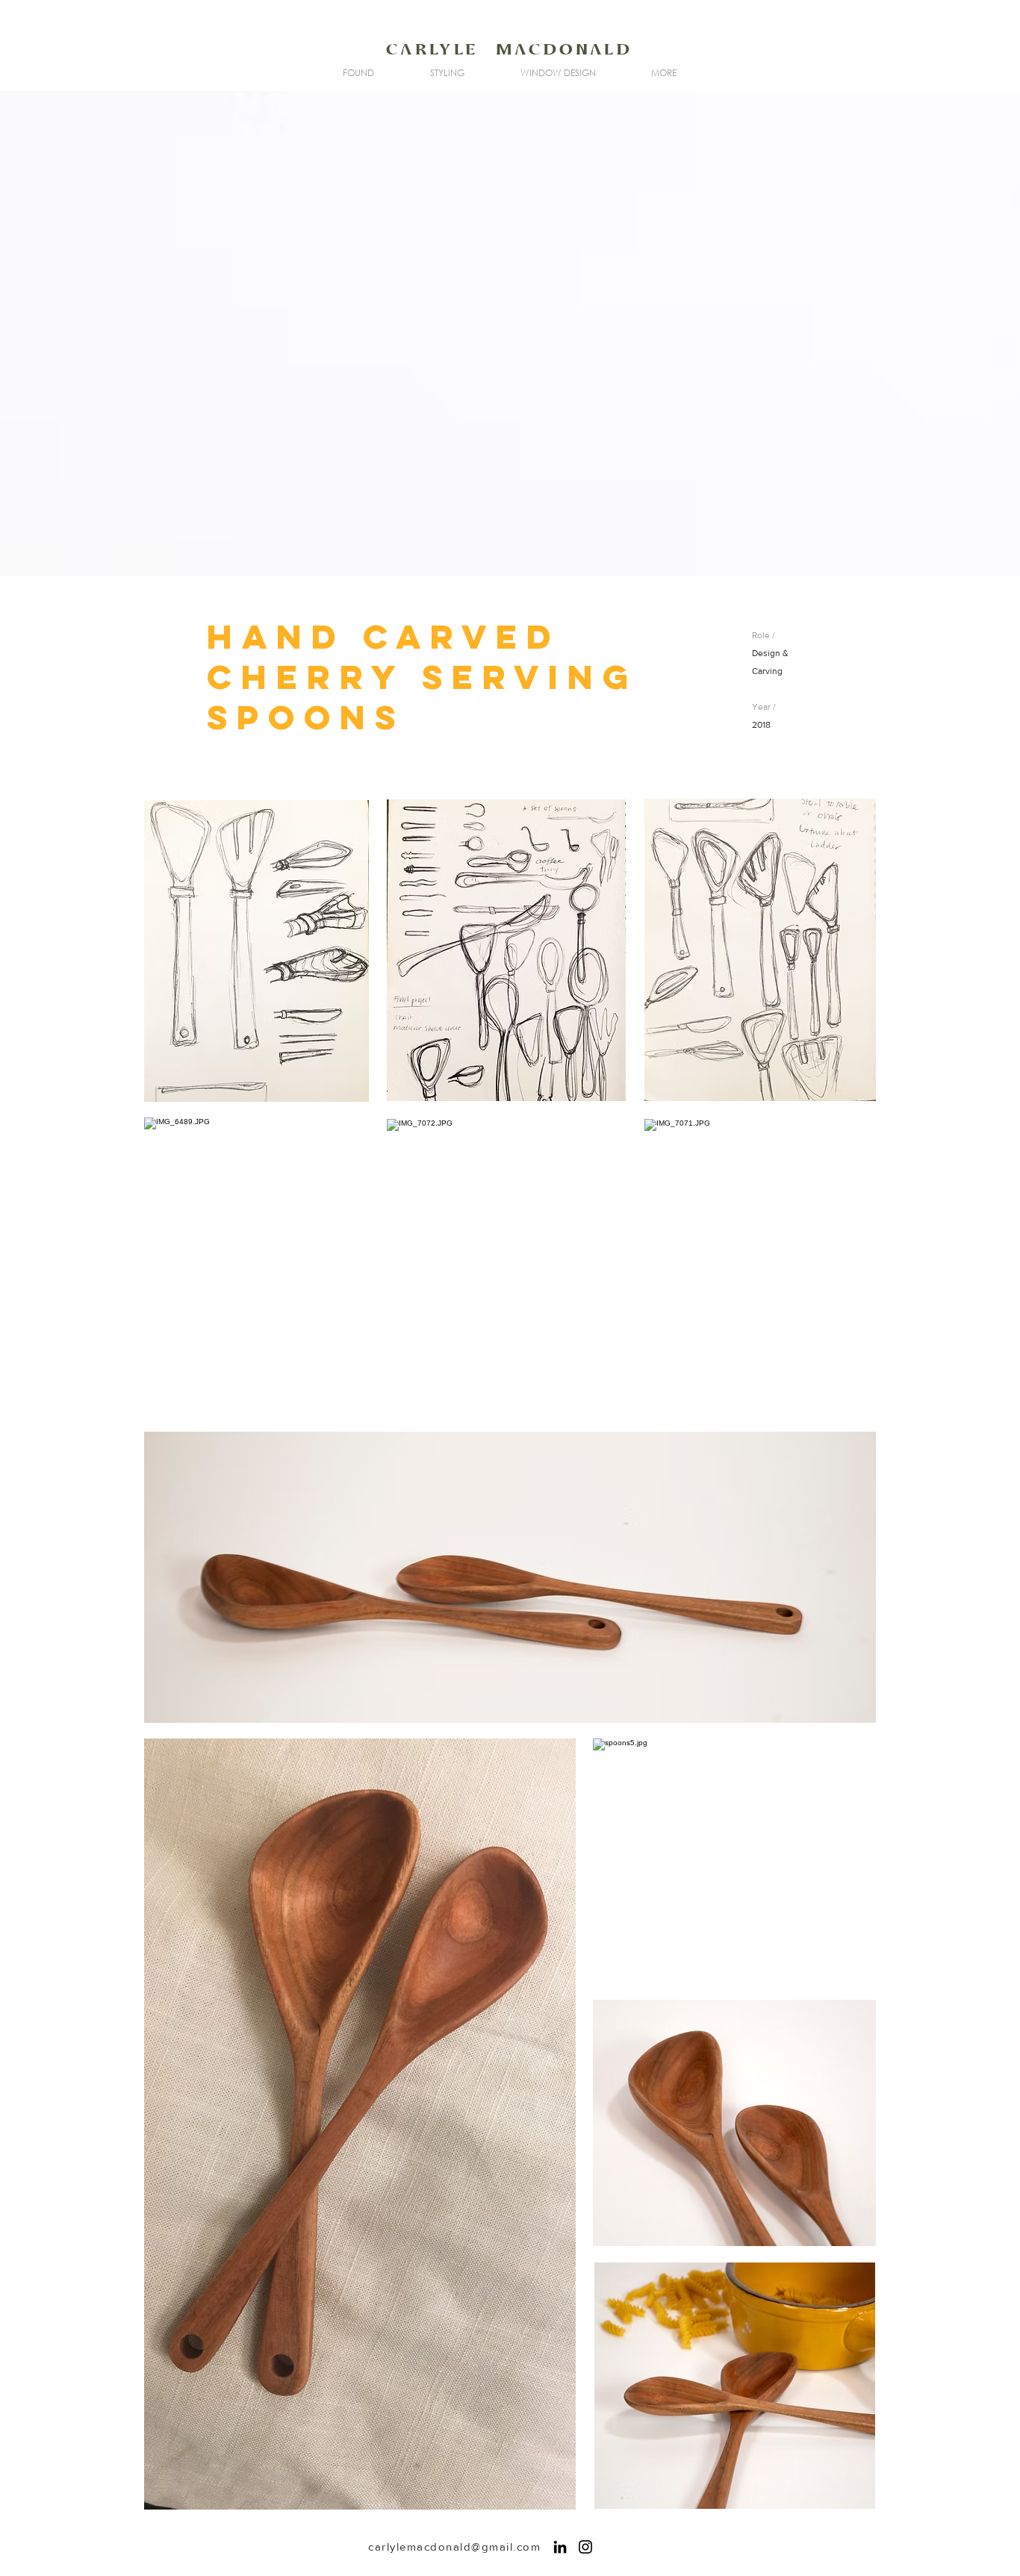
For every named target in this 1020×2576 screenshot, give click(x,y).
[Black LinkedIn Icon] (560, 2547)
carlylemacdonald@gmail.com (454, 2547)
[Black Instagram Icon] (585, 2547)
